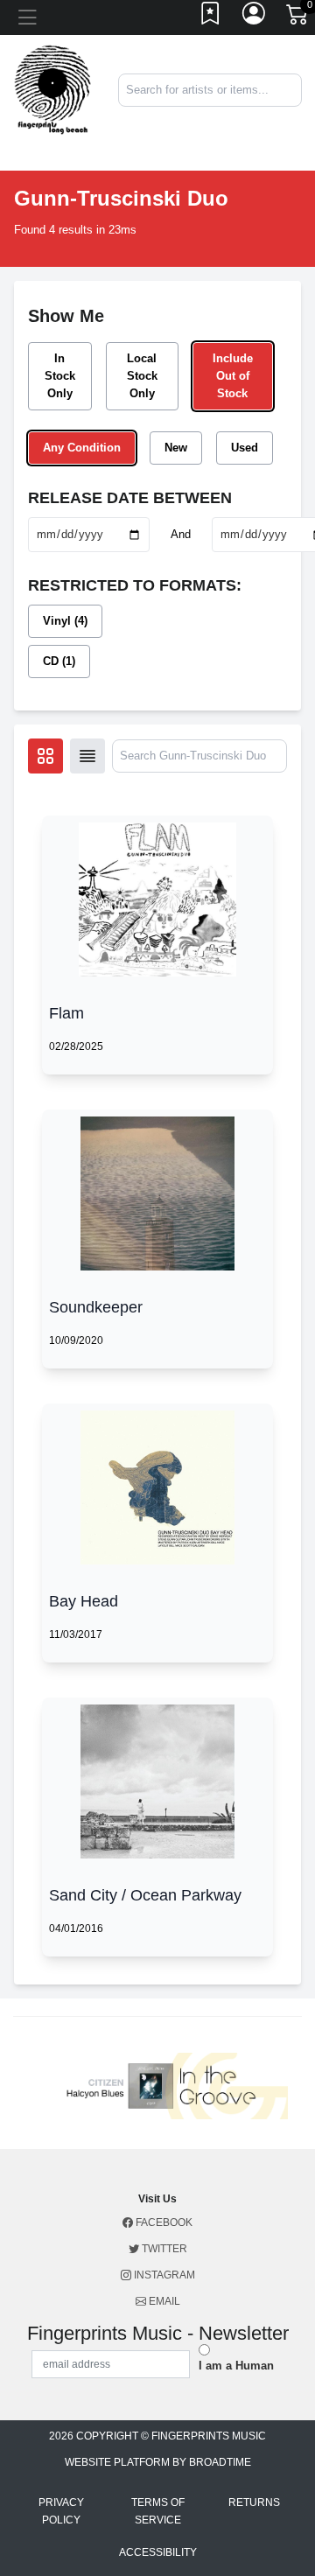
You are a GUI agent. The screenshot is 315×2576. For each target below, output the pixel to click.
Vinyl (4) (65, 621)
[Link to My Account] (255, 17)
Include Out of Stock (233, 376)
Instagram (163, 2275)
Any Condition (82, 448)
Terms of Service (158, 2511)
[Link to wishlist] (211, 17)
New (176, 448)
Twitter (163, 2249)
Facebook (163, 2222)
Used (245, 448)
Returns (254, 2502)
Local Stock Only (142, 376)
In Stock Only (60, 376)
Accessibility (158, 2552)
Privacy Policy (61, 2511)
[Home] (52, 89)
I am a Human (236, 2366)
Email (163, 2301)
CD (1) (59, 661)
